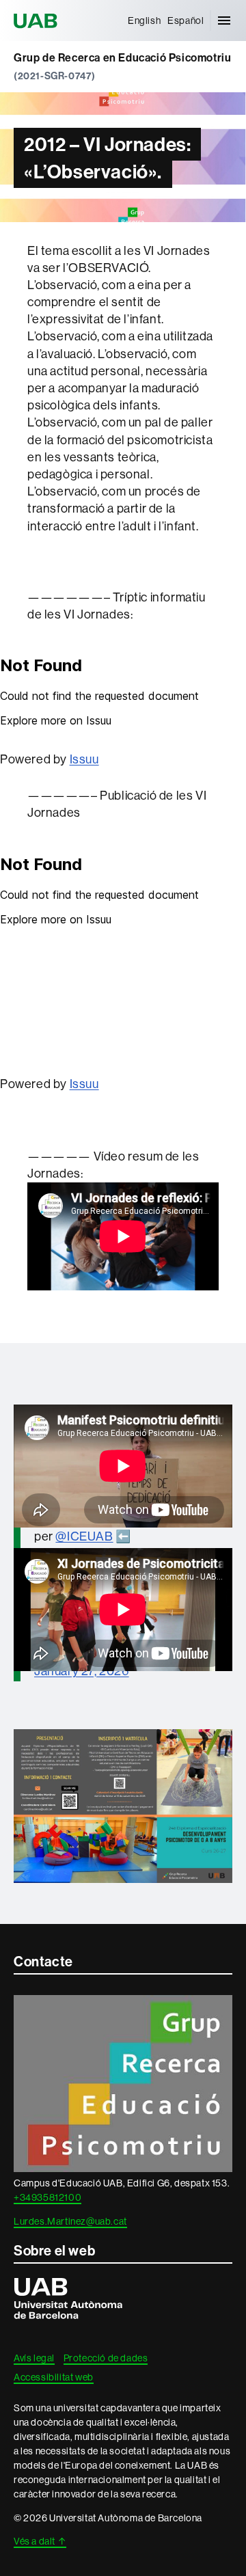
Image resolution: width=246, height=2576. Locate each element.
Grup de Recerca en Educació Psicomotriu (122, 58)
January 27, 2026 (82, 1671)
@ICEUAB (84, 1536)
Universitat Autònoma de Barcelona (38, 21)
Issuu (84, 759)
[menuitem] (144, 21)
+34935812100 (47, 2197)
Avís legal (34, 2358)
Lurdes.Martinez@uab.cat (70, 2221)
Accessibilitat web (54, 2377)
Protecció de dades (106, 2358)
